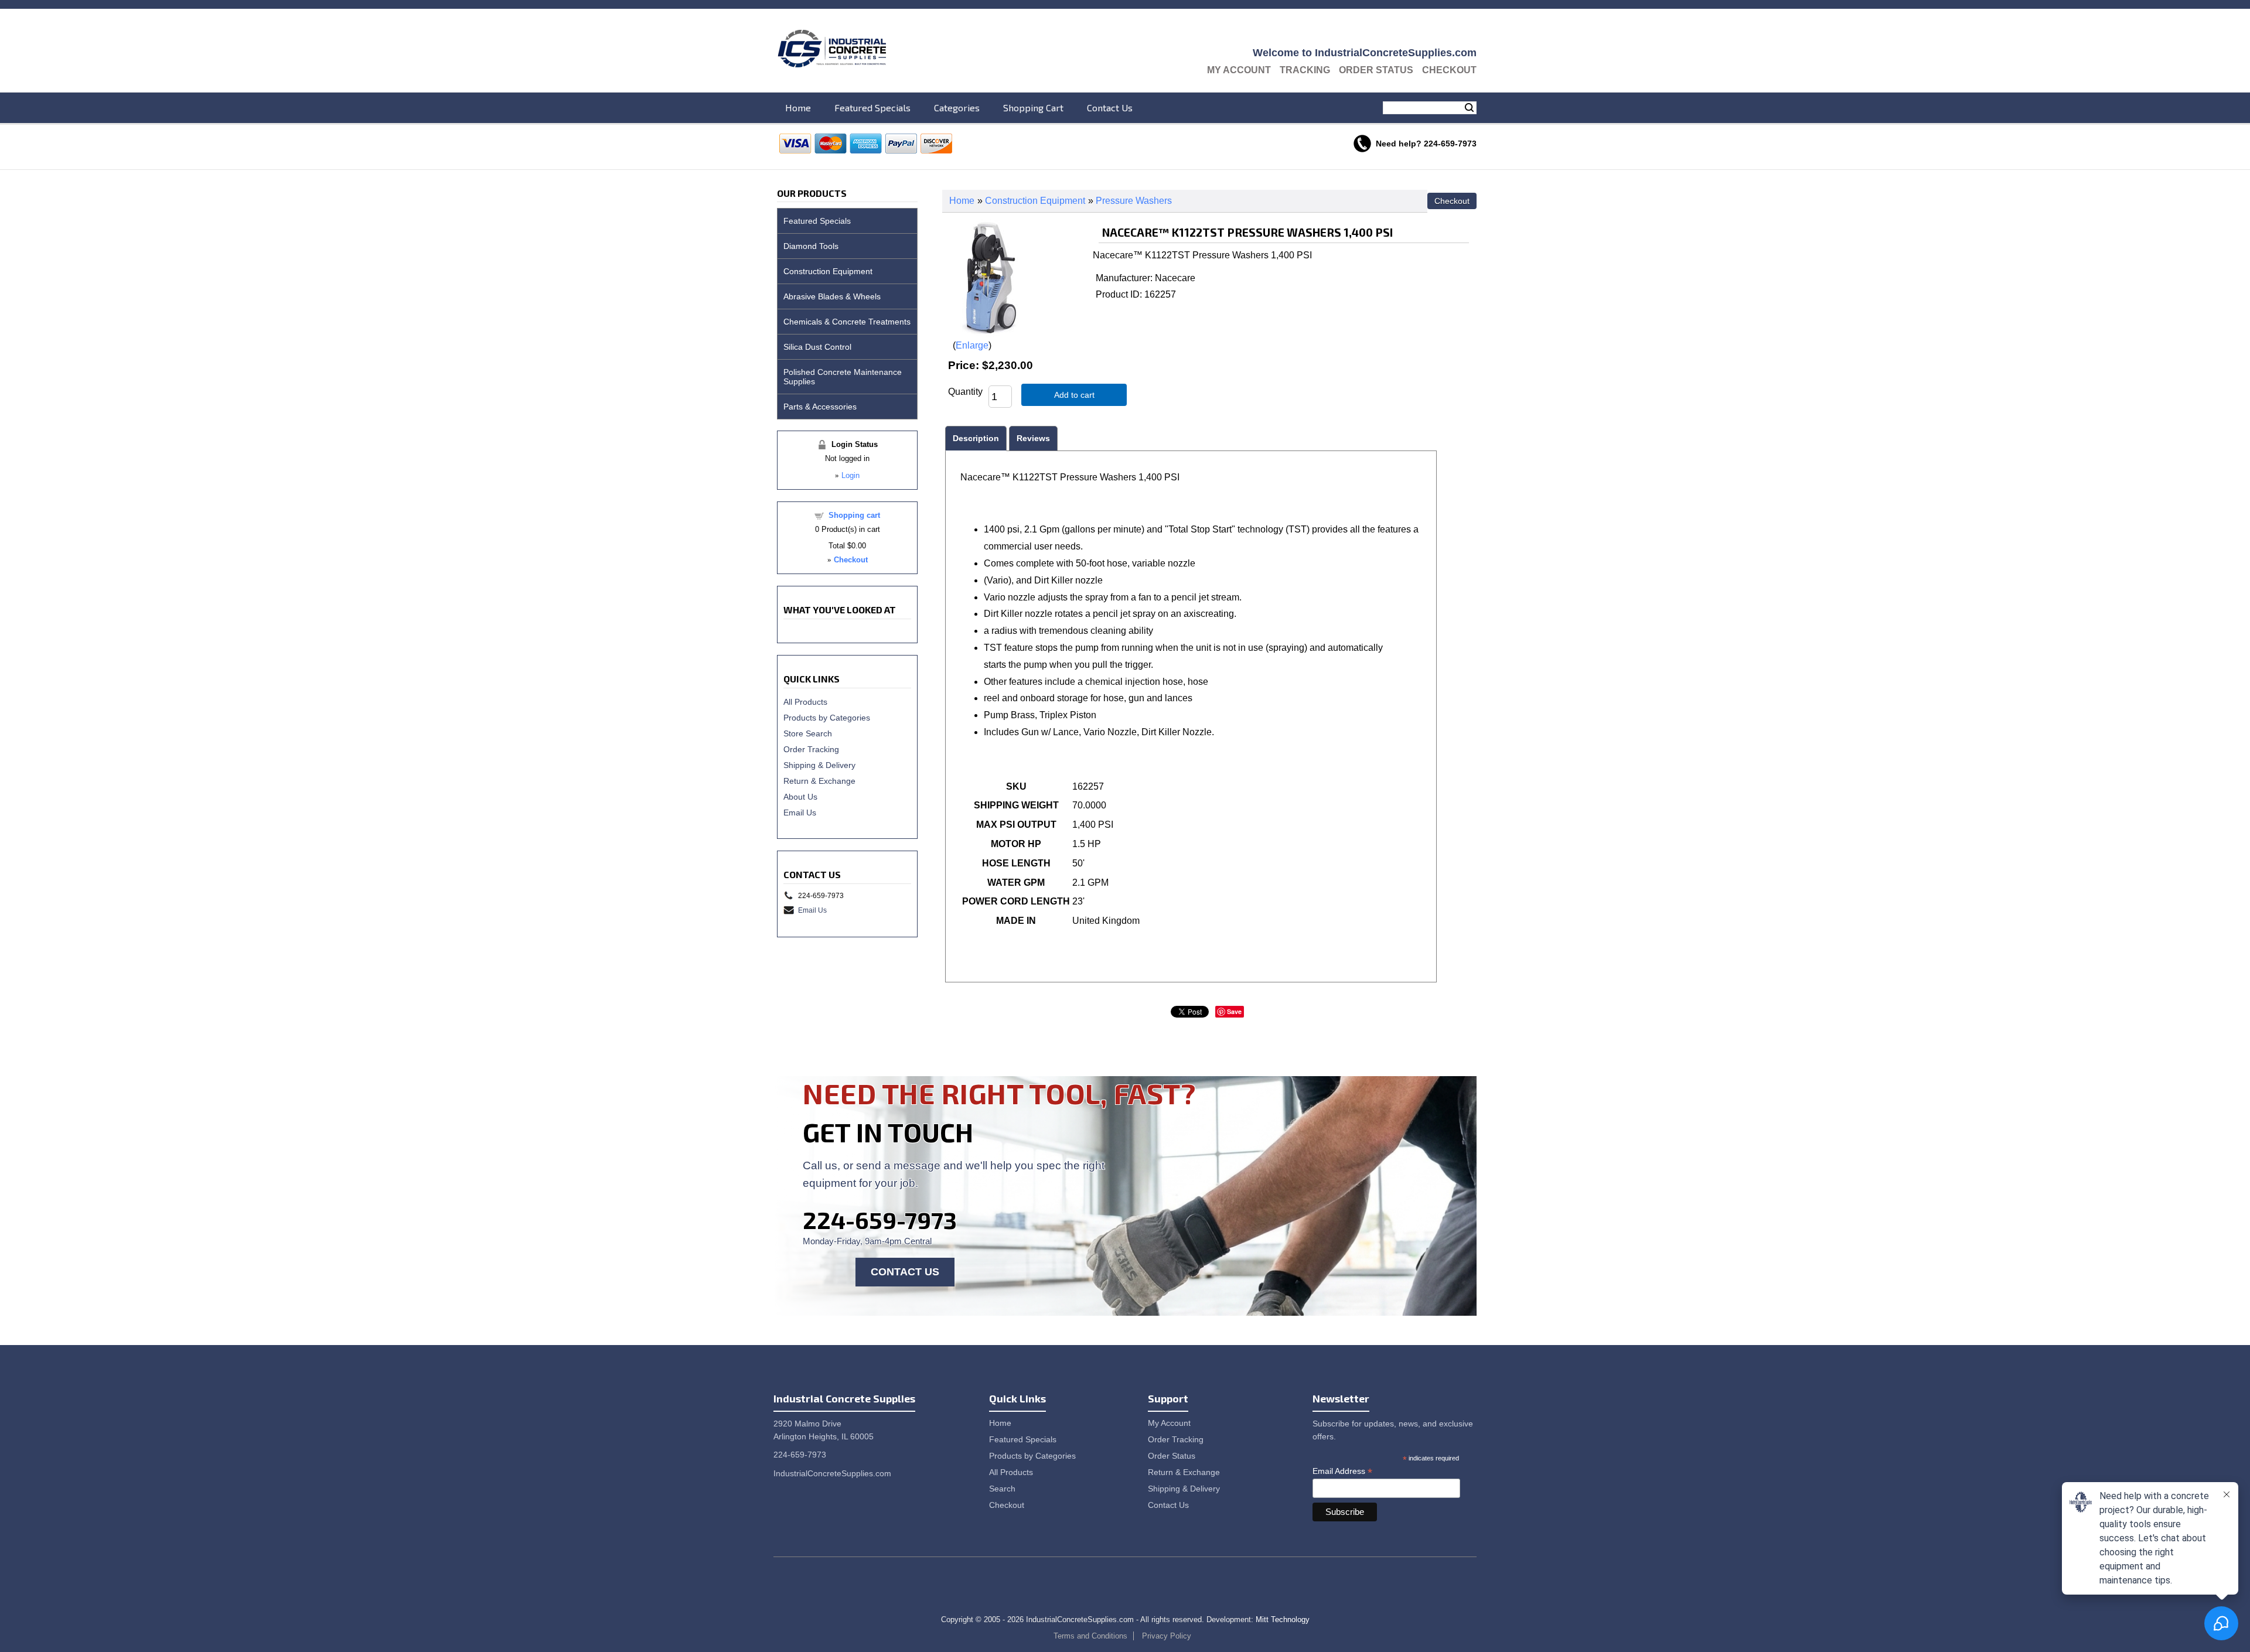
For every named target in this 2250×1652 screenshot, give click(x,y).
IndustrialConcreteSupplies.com (832, 1473)
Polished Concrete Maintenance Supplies (843, 377)
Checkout (1449, 70)
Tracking (1305, 70)
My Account (1239, 70)
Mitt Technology (1283, 1619)
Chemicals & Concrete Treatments (847, 322)
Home (798, 107)
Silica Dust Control (817, 347)
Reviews (1033, 438)
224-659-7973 (880, 1220)
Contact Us (1110, 107)
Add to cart (1074, 395)
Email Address (1342, 1471)
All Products (805, 702)
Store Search (808, 733)
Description (976, 438)
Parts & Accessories (820, 407)
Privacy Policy (1167, 1636)
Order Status (1376, 70)
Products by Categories (827, 718)
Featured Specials (872, 107)
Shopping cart (854, 515)
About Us (800, 797)
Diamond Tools (811, 246)
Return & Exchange (819, 781)
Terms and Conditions (1090, 1636)
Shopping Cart (1033, 107)
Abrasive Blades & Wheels (832, 296)
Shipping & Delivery (819, 765)
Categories (957, 107)
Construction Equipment (1035, 201)
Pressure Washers (1134, 201)
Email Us (800, 813)
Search (1469, 108)
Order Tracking (811, 749)
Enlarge (972, 345)
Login (850, 475)
